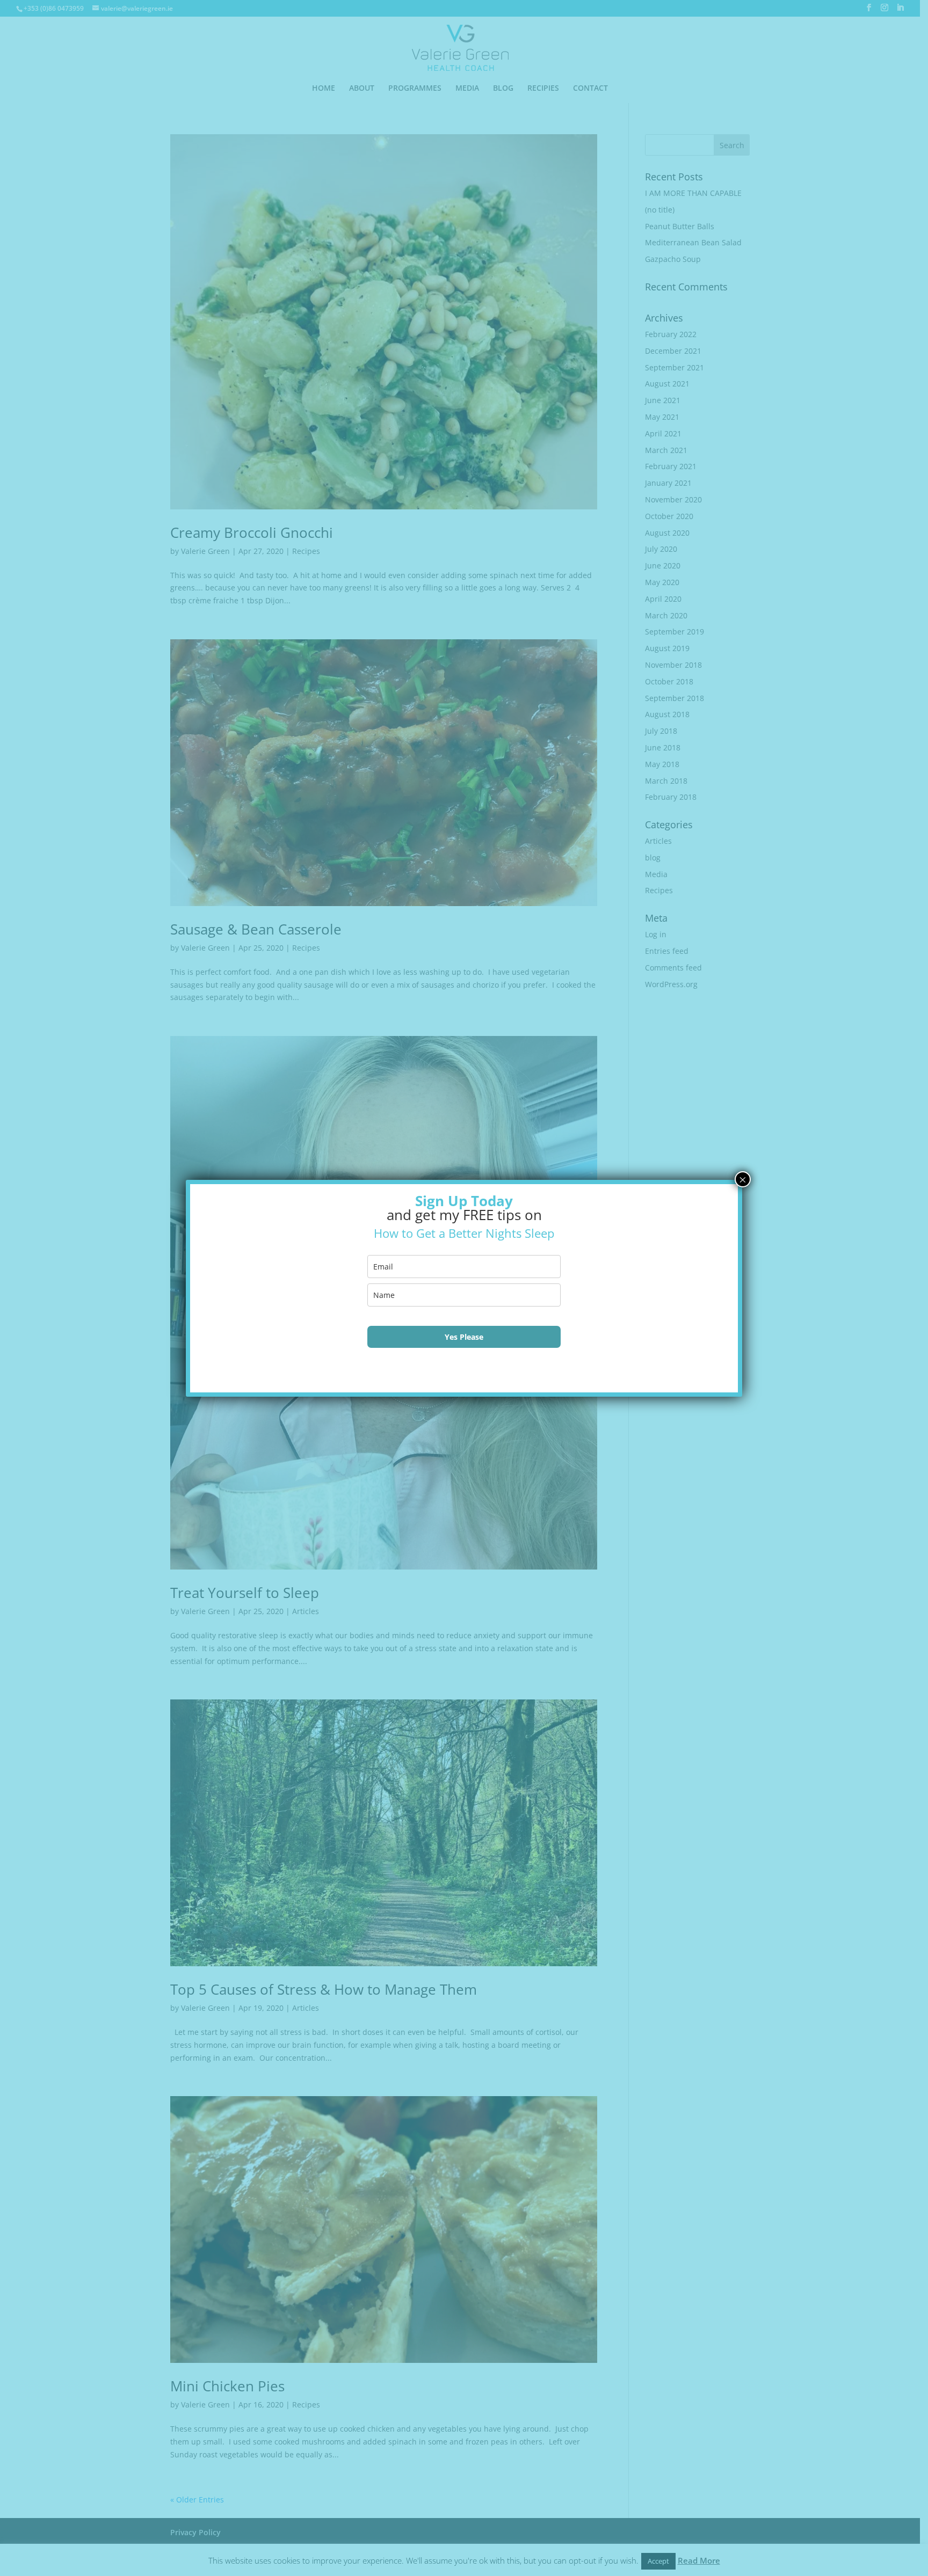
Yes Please (464, 1337)
